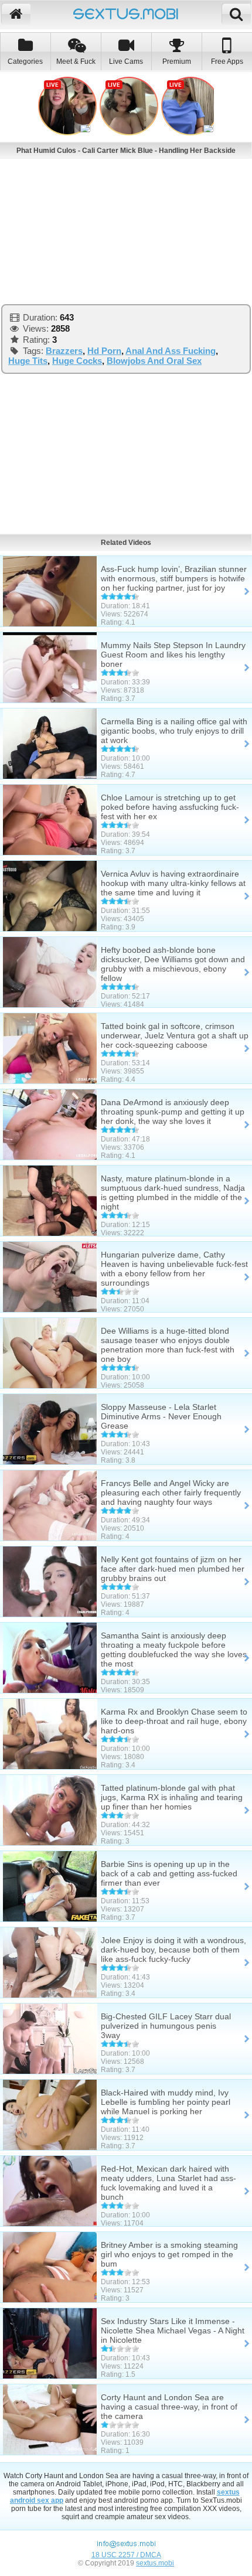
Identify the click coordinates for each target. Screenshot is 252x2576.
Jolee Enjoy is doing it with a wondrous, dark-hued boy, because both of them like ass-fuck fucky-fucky (173, 1950)
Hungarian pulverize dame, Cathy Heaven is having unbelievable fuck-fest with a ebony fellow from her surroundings (174, 1269)
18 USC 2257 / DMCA (126, 2555)
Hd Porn (104, 351)
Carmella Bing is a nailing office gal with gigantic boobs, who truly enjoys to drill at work (174, 731)
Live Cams (126, 62)
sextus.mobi (155, 2563)
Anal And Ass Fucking (171, 351)
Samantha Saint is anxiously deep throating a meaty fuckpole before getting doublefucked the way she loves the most (174, 1650)
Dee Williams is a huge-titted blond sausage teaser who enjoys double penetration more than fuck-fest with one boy (168, 1345)
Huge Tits (28, 361)
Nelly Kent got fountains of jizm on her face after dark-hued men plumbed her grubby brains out (173, 1569)
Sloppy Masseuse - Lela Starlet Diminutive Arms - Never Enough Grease (161, 1416)
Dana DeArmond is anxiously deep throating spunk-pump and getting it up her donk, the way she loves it (173, 1112)
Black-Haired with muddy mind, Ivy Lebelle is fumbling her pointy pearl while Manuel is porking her (166, 2102)
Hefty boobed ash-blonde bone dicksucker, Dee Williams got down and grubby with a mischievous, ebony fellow (173, 964)
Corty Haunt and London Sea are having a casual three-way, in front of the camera (169, 2407)
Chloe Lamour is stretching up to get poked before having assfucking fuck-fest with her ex (170, 807)
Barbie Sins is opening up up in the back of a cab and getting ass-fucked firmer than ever (169, 1873)
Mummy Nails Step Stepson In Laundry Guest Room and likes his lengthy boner (173, 655)
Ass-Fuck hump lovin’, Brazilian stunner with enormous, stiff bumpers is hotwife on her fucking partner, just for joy (174, 578)
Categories (25, 62)
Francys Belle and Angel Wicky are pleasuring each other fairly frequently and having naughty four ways (171, 1493)
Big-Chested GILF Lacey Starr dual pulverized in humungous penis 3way (166, 2026)
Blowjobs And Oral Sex (154, 361)
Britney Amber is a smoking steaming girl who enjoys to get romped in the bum (169, 2254)
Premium (177, 62)
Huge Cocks (77, 361)
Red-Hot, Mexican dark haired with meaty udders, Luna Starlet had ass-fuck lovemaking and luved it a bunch (168, 2183)
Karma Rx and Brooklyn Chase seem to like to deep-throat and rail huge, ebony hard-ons (174, 1721)
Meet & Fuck (76, 62)
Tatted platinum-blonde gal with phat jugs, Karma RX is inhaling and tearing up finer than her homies (172, 1797)
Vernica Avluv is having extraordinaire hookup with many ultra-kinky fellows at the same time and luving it (173, 883)
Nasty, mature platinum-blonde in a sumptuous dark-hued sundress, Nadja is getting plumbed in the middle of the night (173, 1192)
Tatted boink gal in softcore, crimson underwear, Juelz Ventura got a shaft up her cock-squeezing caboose (175, 1035)
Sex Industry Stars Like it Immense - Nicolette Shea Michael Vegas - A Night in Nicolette (173, 2330)
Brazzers (64, 351)
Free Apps (227, 62)
